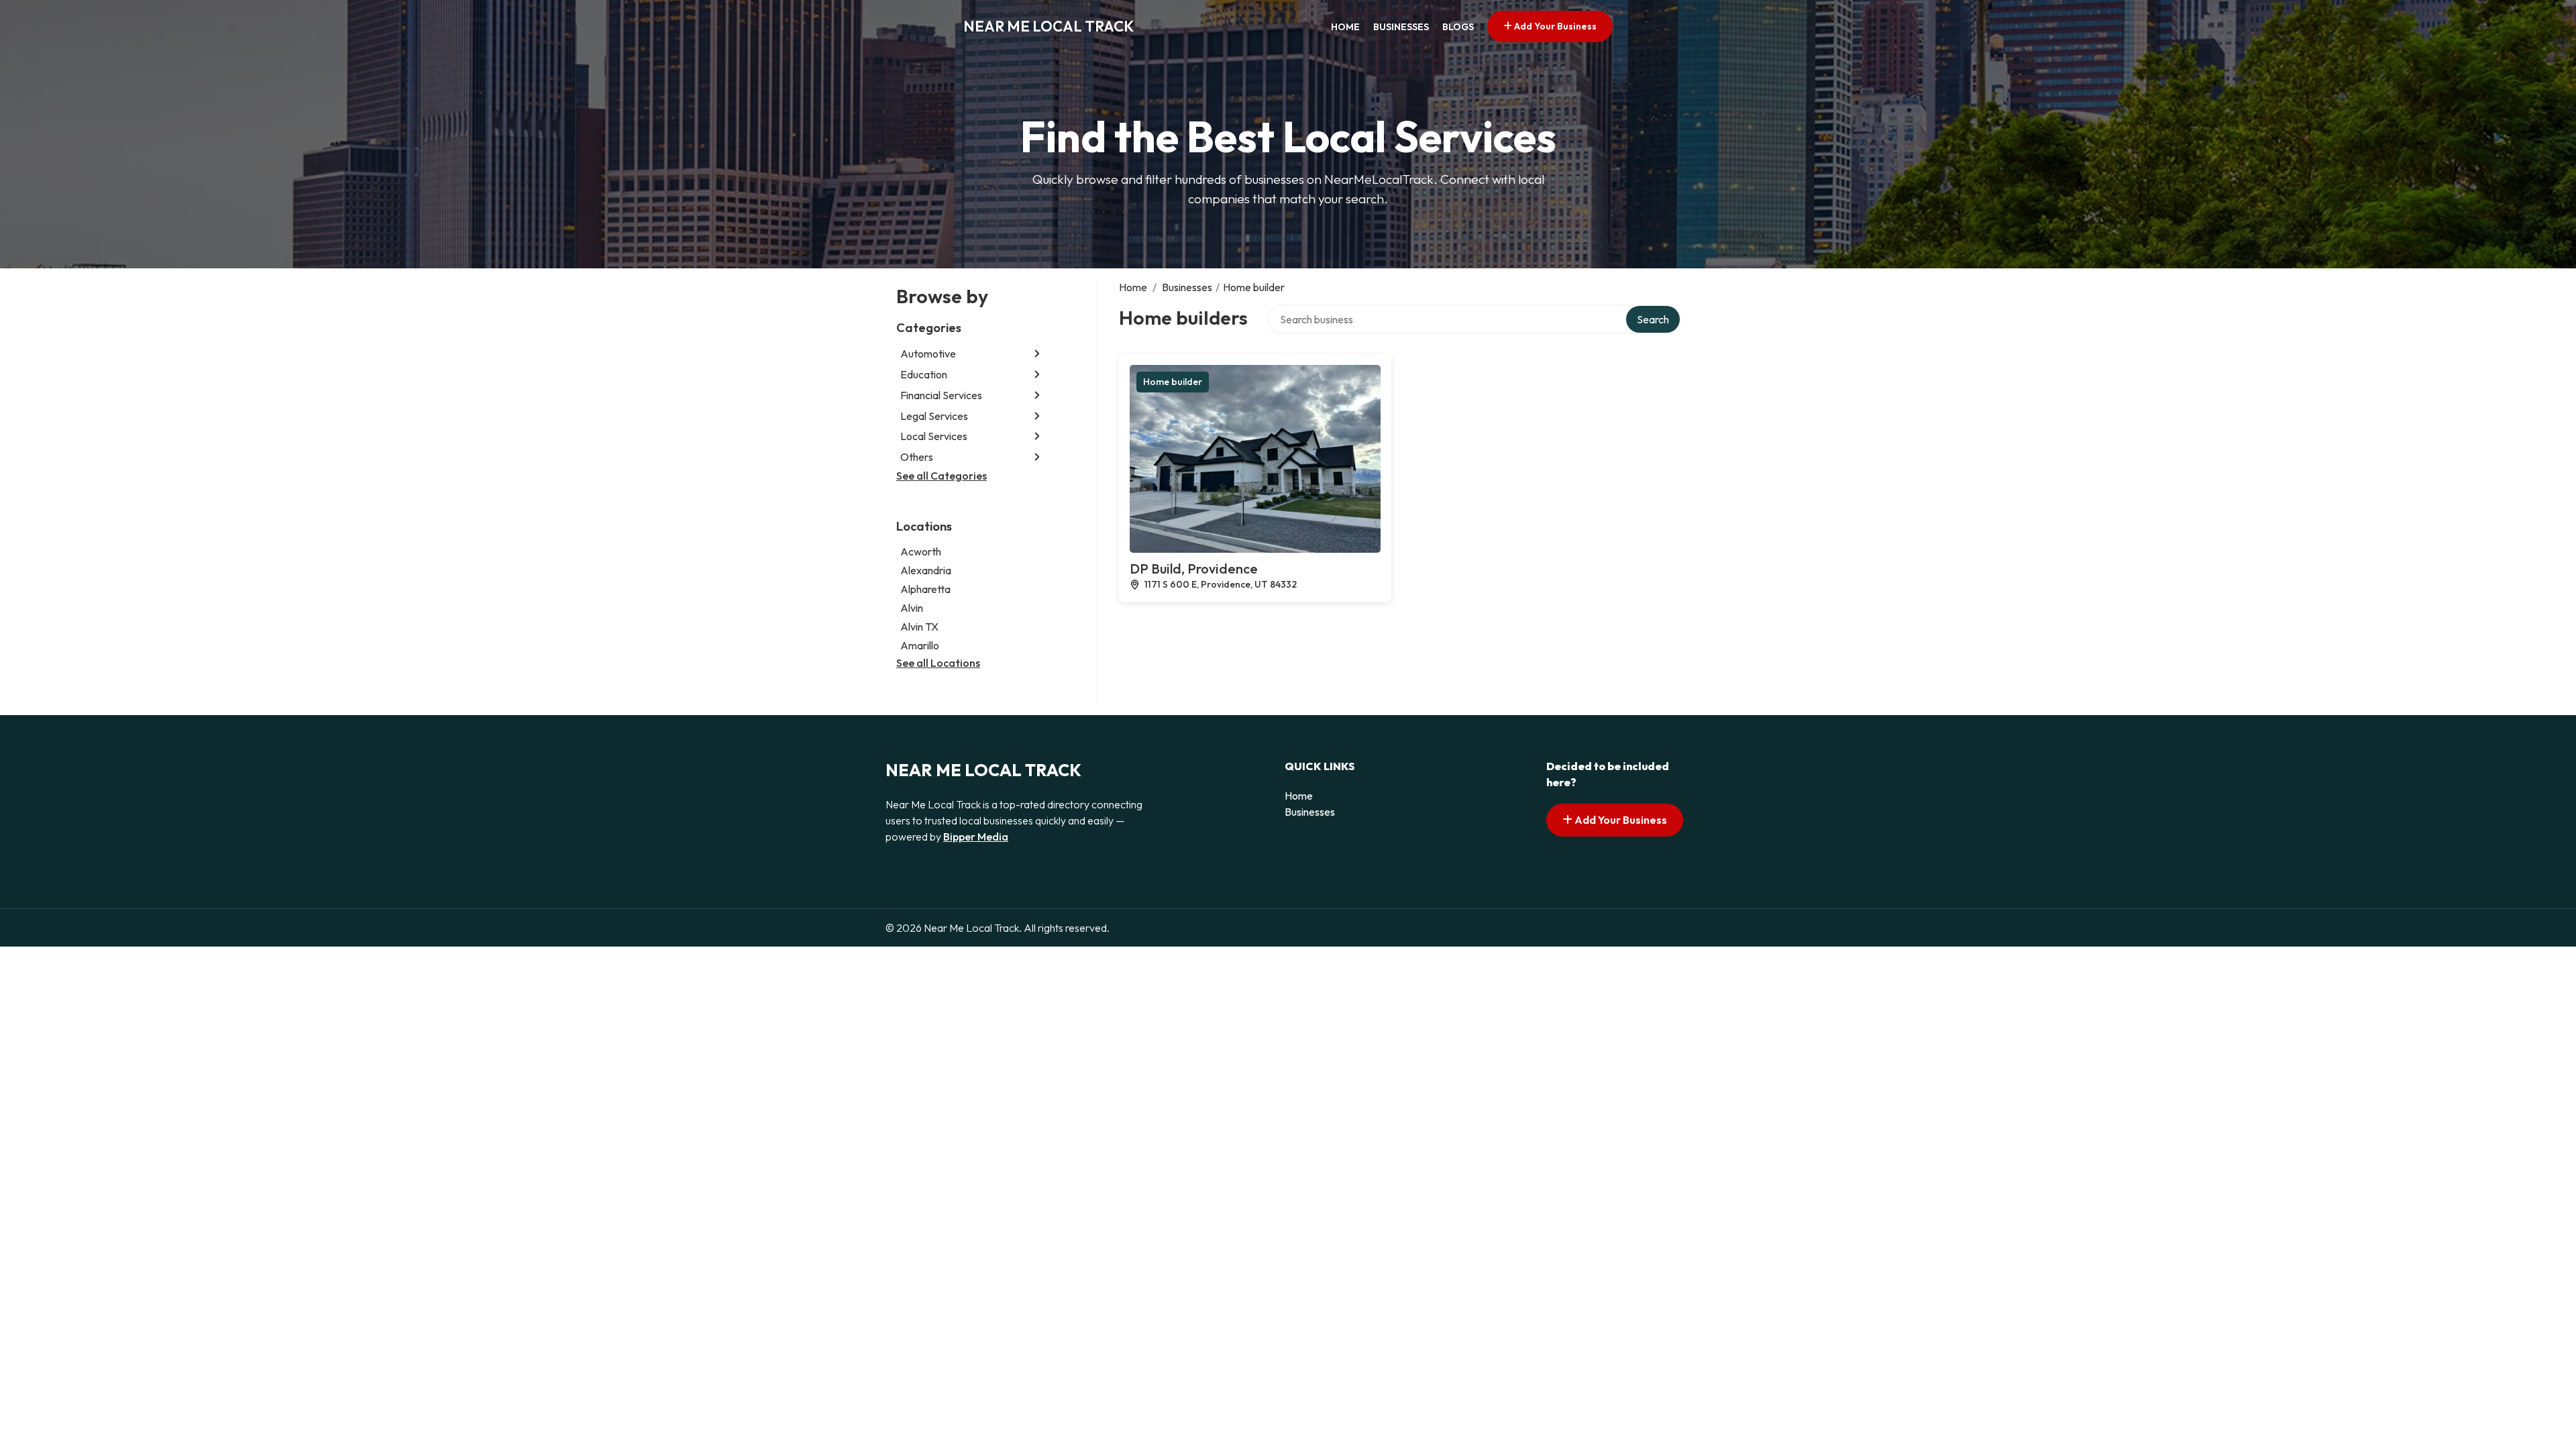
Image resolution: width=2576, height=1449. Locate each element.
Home (1345, 27)
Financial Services (941, 395)
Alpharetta (925, 589)
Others (917, 457)
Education (924, 374)
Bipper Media (976, 837)
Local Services (934, 436)
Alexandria (926, 570)
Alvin (912, 608)
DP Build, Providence (1194, 569)
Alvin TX (919, 627)
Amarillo (920, 645)
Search (1653, 319)
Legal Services (934, 416)
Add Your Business (1554, 26)
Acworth (921, 551)
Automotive (928, 354)
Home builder (1173, 382)
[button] (1037, 354)
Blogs (1458, 27)
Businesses (1401, 27)
